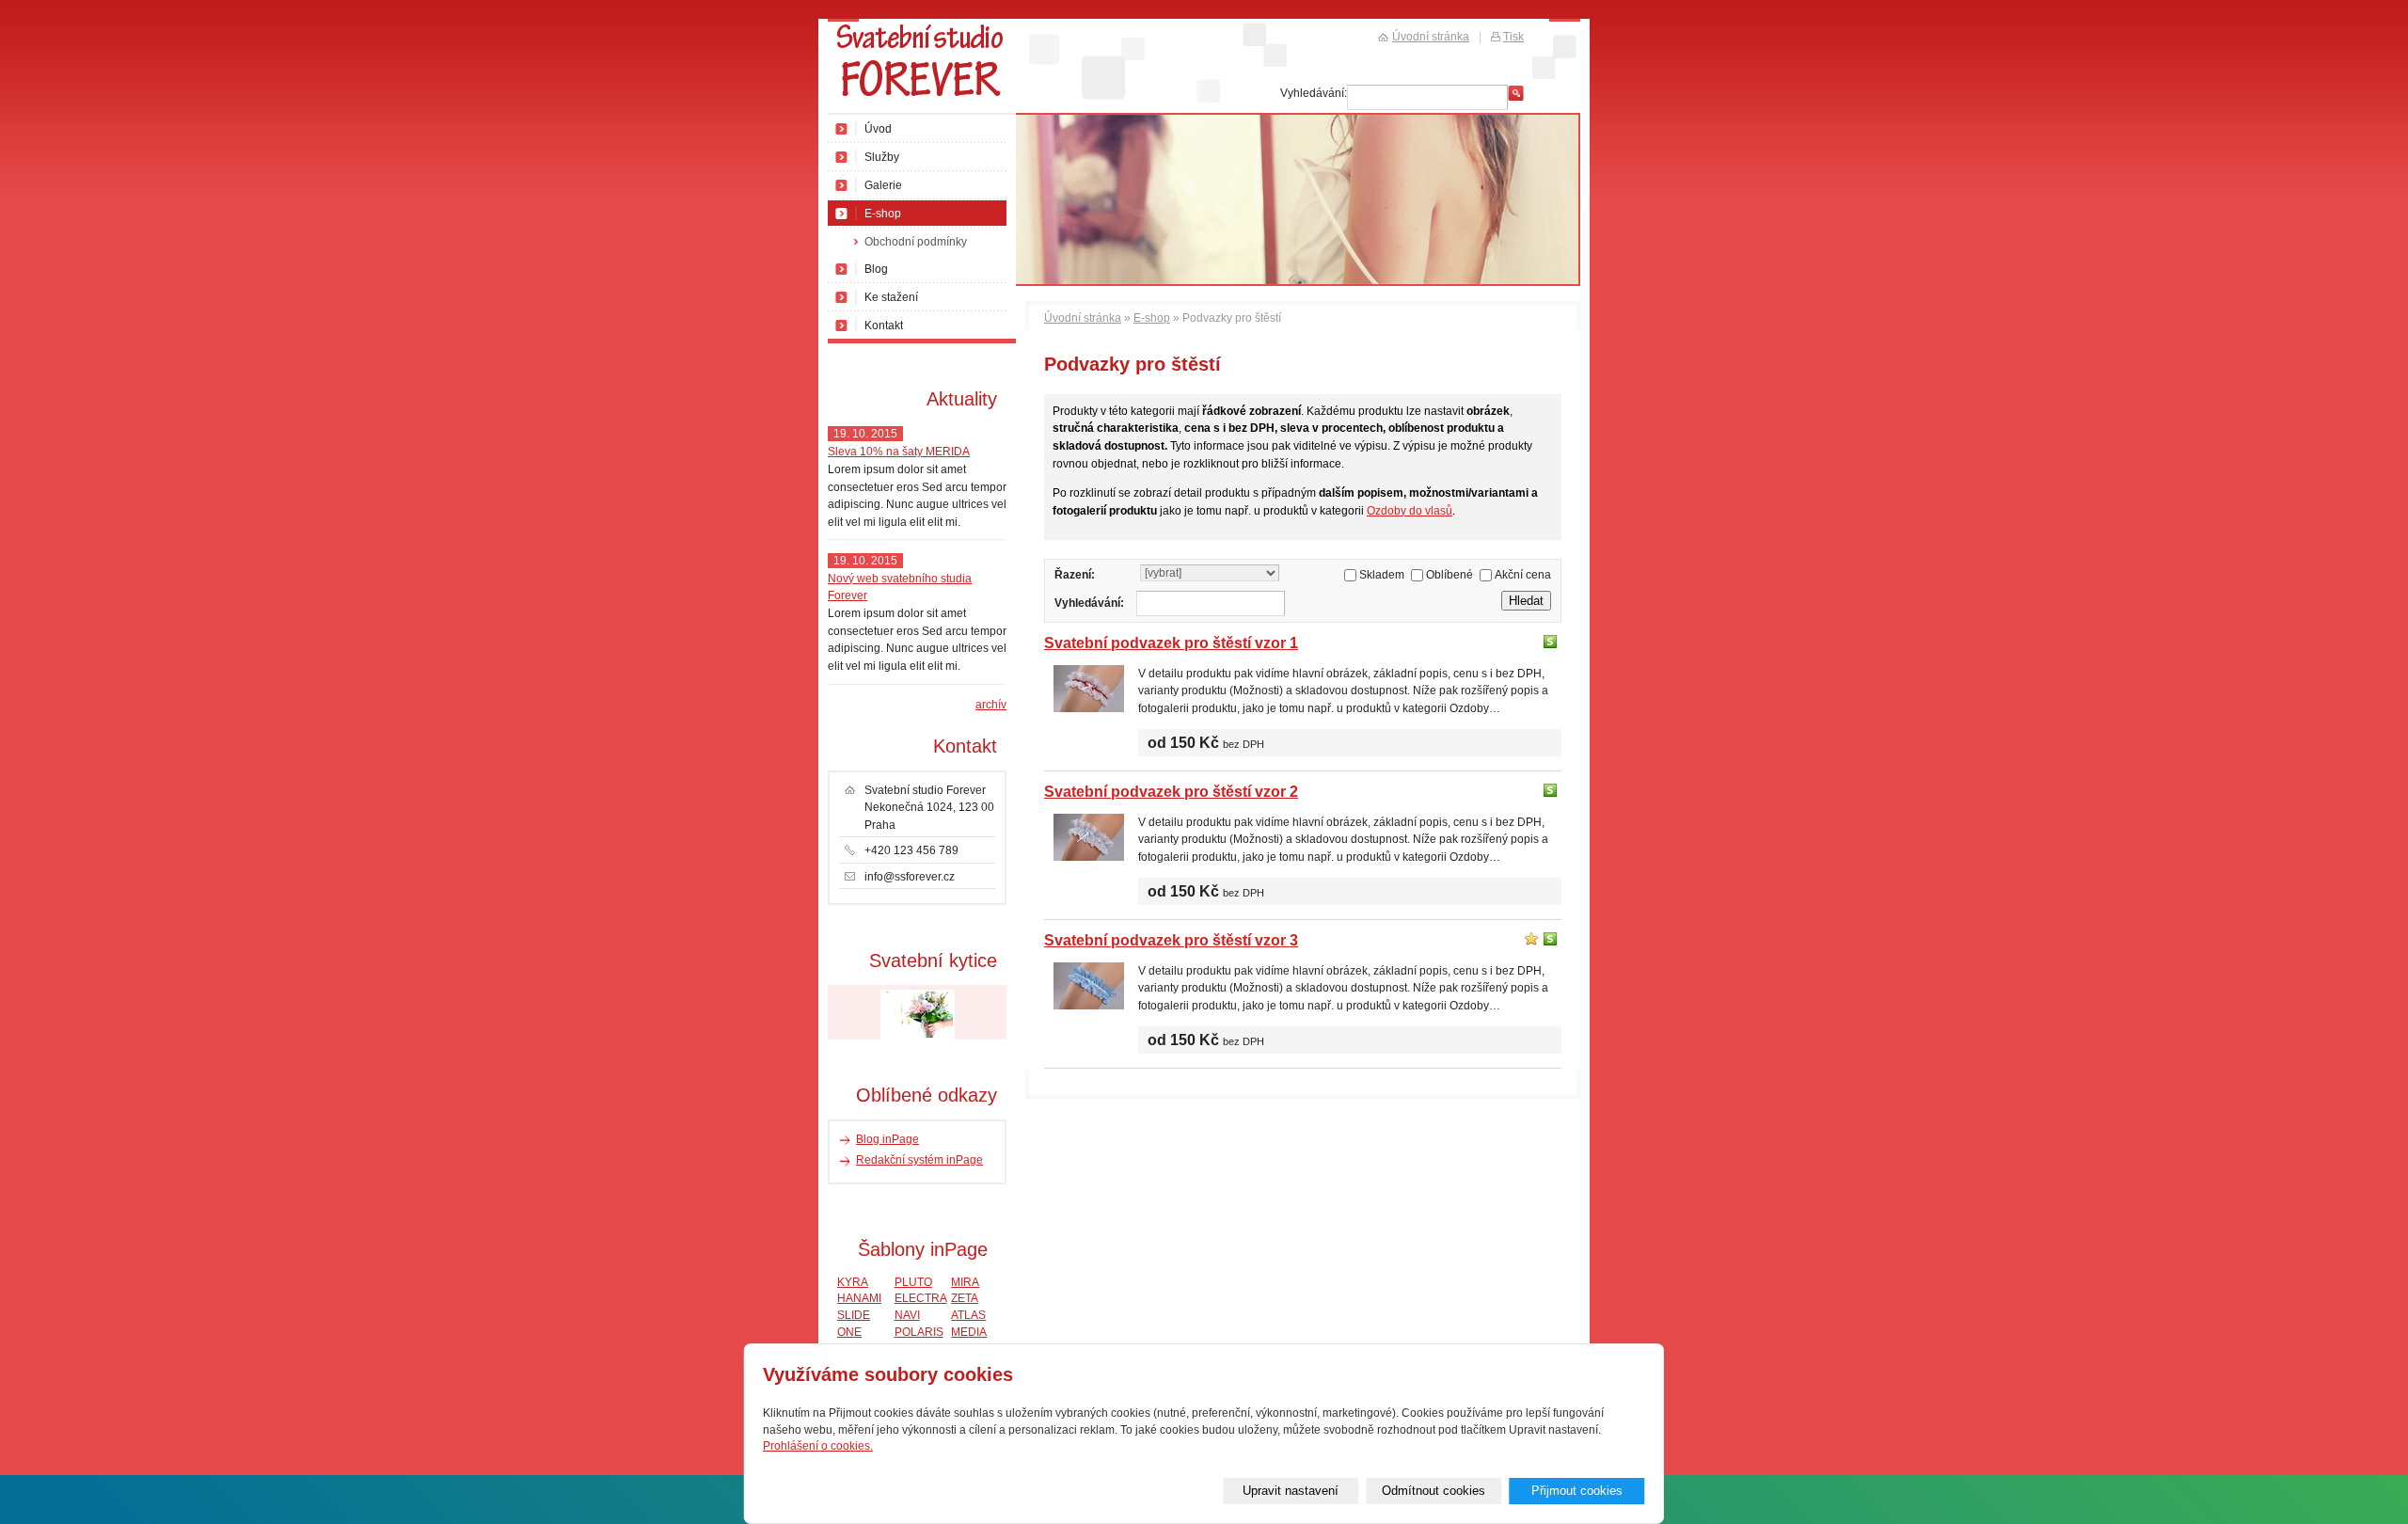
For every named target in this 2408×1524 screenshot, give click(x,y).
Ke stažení (891, 297)
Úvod (878, 129)
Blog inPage (887, 1139)
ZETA (965, 1298)
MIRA (965, 1282)
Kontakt (884, 325)
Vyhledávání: (1089, 603)
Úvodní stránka (1083, 318)
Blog (876, 269)
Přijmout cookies (1577, 1491)
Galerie (883, 185)
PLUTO (913, 1282)
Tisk (1513, 37)
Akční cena (1523, 575)
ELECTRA (921, 1298)
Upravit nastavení (1291, 1491)
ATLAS (968, 1315)
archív (991, 705)
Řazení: (1075, 575)
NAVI (907, 1315)
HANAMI (859, 1298)
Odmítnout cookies (1434, 1491)
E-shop (1152, 318)
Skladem (1382, 575)
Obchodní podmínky (916, 242)
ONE (849, 1332)
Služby (882, 157)
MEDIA (969, 1332)
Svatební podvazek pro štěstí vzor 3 (1171, 940)
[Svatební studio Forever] (922, 67)
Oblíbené (1450, 575)
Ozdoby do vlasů (1410, 511)
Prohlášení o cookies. (818, 1446)
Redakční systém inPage (919, 1160)
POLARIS (919, 1332)
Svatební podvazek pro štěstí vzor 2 (1171, 791)
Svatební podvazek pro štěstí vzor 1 (1171, 643)
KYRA (853, 1282)
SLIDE (854, 1315)
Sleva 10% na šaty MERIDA (899, 452)
